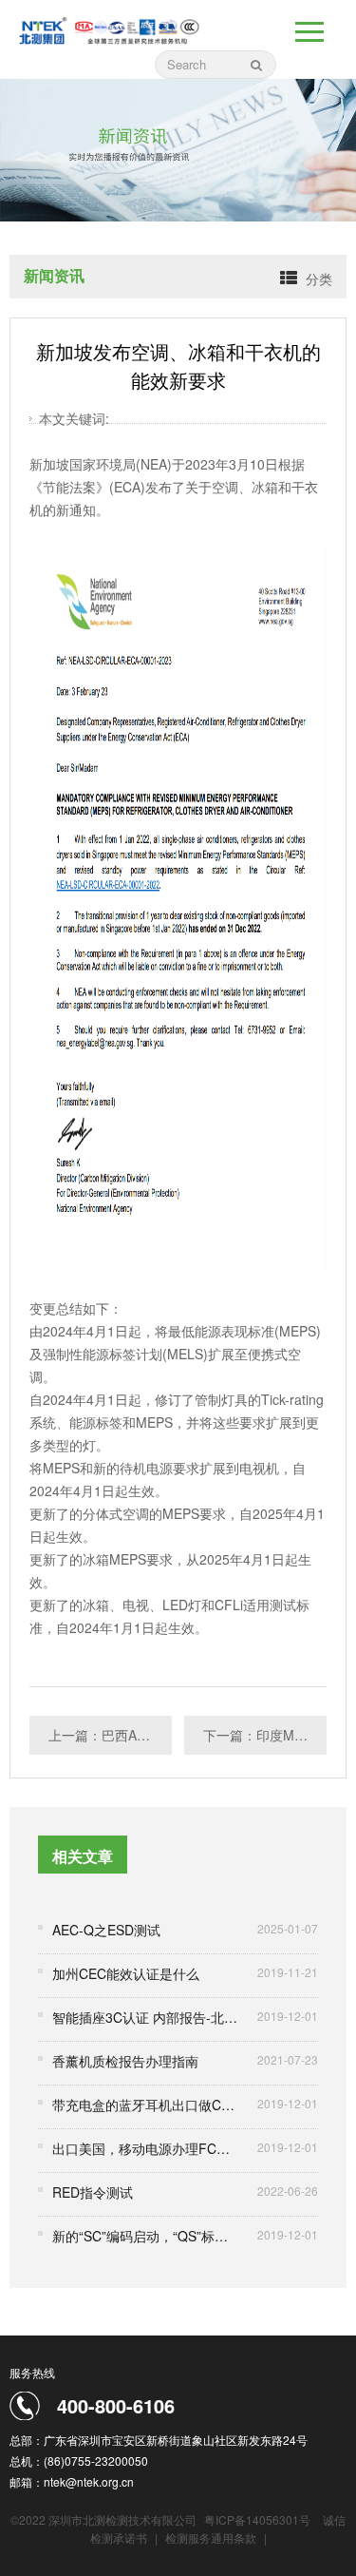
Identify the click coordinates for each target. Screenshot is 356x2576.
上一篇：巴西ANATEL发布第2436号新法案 (110, 1735)
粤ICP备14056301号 (257, 2519)
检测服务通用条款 (212, 2538)
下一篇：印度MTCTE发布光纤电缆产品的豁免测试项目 (265, 1735)
